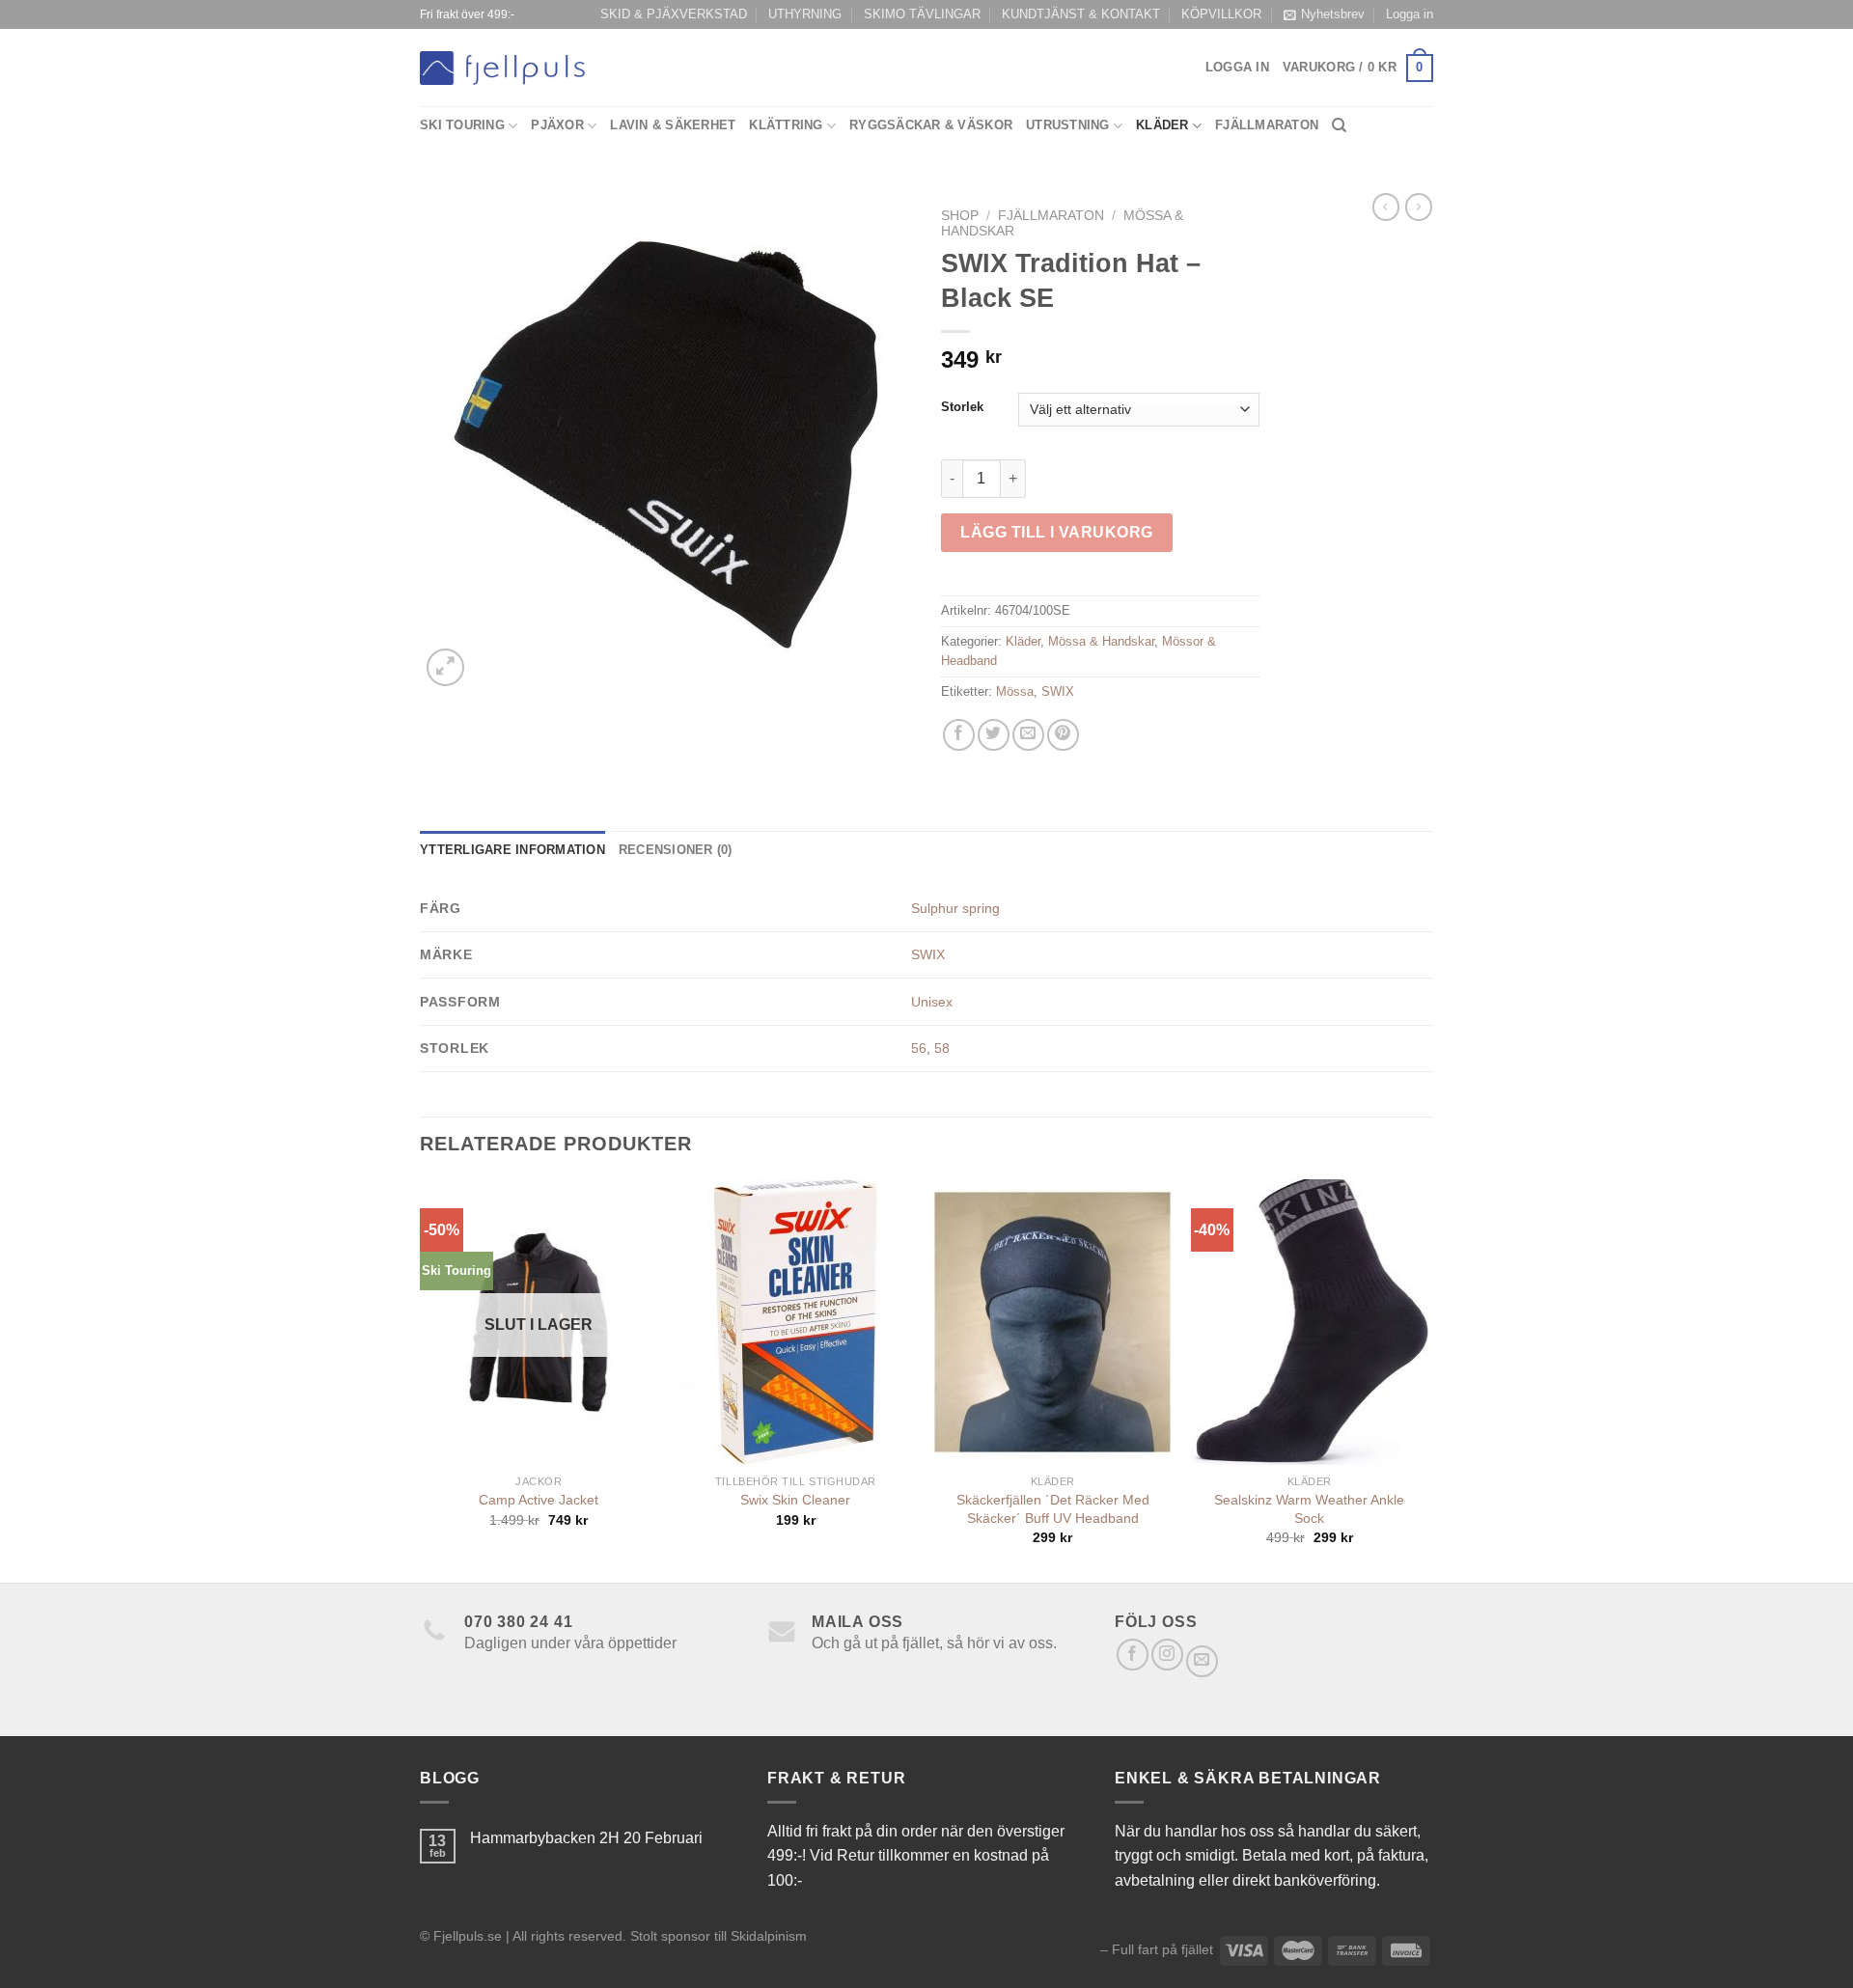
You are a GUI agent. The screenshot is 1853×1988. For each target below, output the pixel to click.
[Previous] (421, 1379)
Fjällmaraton (1267, 125)
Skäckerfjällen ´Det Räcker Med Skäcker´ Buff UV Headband (1053, 1509)
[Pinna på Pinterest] (1063, 735)
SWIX (1058, 691)
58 (942, 1048)
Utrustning (1068, 125)
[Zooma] (445, 667)
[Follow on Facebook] (1133, 1655)
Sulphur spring (955, 908)
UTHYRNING (805, 14)
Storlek (962, 407)
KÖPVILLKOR (1221, 14)
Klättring (786, 125)
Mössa (1015, 691)
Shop (960, 216)
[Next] (1427, 1379)
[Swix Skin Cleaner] (796, 1322)
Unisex (932, 1002)
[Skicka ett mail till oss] (1202, 1661)
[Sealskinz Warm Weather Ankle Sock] (1310, 1322)
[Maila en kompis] (1028, 735)
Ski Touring (462, 125)
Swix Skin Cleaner (795, 1500)
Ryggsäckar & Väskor (931, 125)
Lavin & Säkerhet (673, 125)
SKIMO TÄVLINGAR (922, 14)
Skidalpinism (769, 1936)
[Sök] (1339, 125)
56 (919, 1048)
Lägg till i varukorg (1057, 532)
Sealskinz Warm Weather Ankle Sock (1309, 1509)
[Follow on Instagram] (1167, 1655)
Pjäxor (557, 125)
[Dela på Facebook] (959, 735)
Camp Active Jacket (539, 1500)
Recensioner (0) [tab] (676, 850)
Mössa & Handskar (1101, 641)
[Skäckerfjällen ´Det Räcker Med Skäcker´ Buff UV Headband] (1052, 1322)
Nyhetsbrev (1333, 14)
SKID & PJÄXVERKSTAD (674, 14)
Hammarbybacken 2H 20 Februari (586, 1838)
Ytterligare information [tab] (512, 850)
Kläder (1162, 125)
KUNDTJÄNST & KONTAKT (1081, 14)
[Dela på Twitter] (994, 735)
